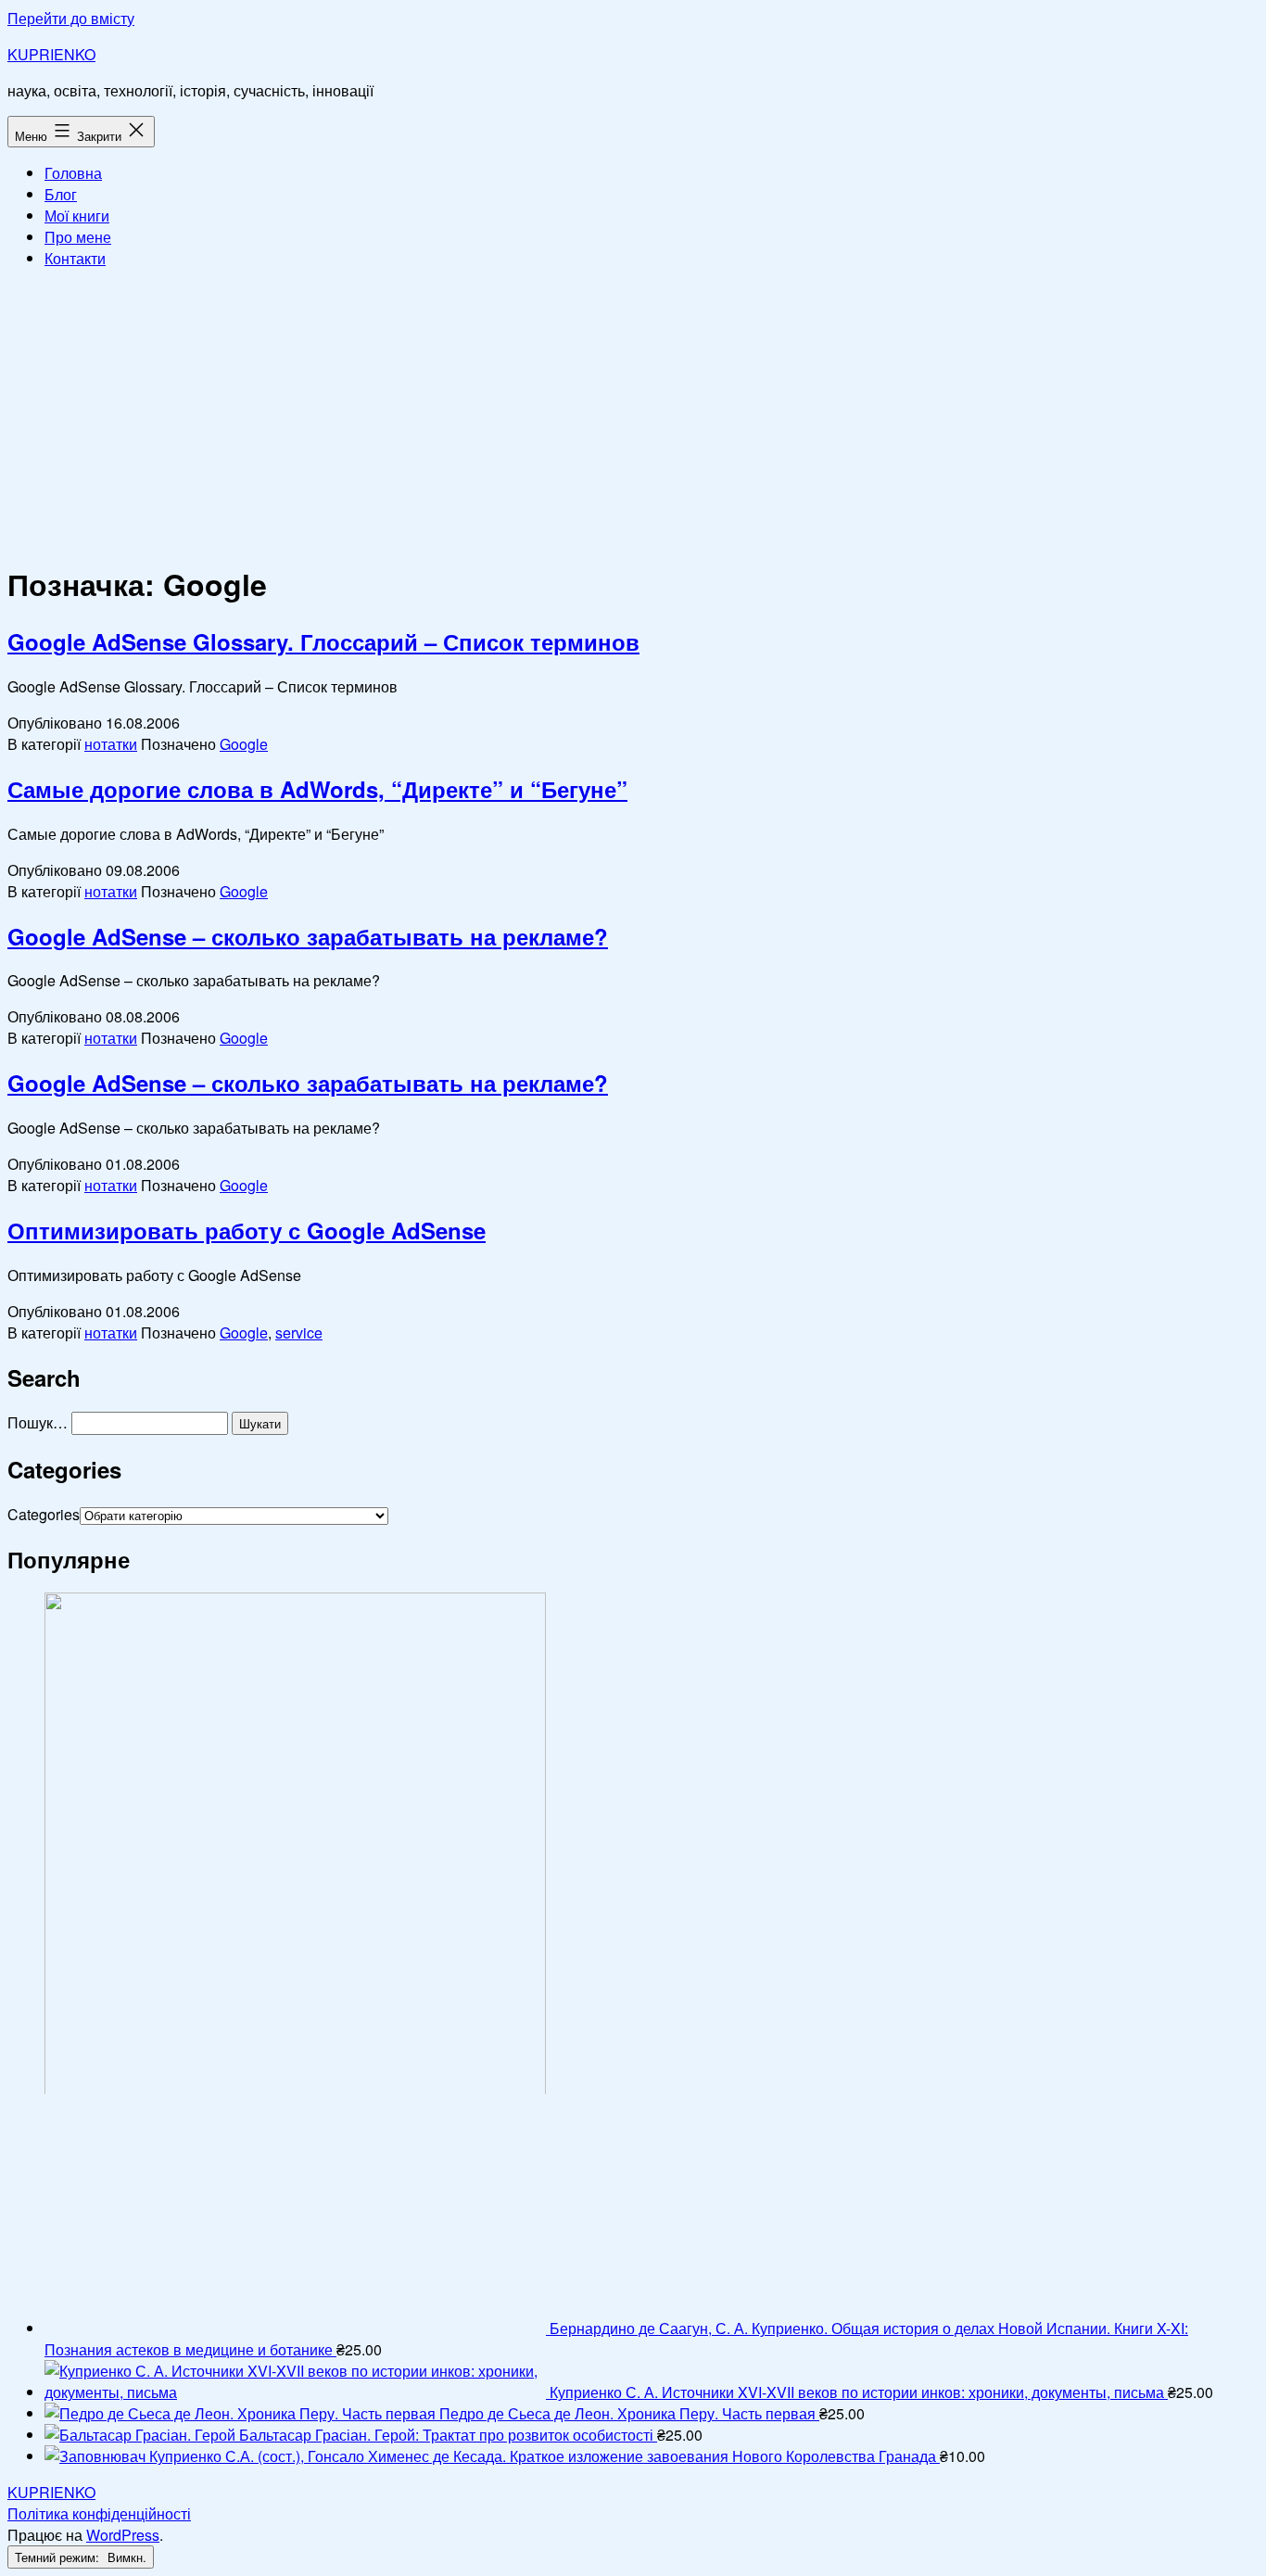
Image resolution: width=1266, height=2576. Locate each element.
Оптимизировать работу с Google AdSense (247, 1230)
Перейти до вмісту (71, 18)
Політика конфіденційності (99, 2513)
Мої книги (77, 216)
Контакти (75, 258)
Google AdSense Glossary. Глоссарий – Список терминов (323, 641)
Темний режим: (59, 2557)
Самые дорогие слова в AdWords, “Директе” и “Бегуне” (317, 789)
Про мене (78, 237)
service (299, 1332)
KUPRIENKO (51, 54)
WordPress (123, 2535)
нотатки (111, 744)
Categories (44, 1514)
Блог (61, 194)
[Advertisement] (633, 413)
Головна (73, 173)
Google (244, 744)
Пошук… (38, 1422)
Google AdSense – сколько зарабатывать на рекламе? (308, 936)
